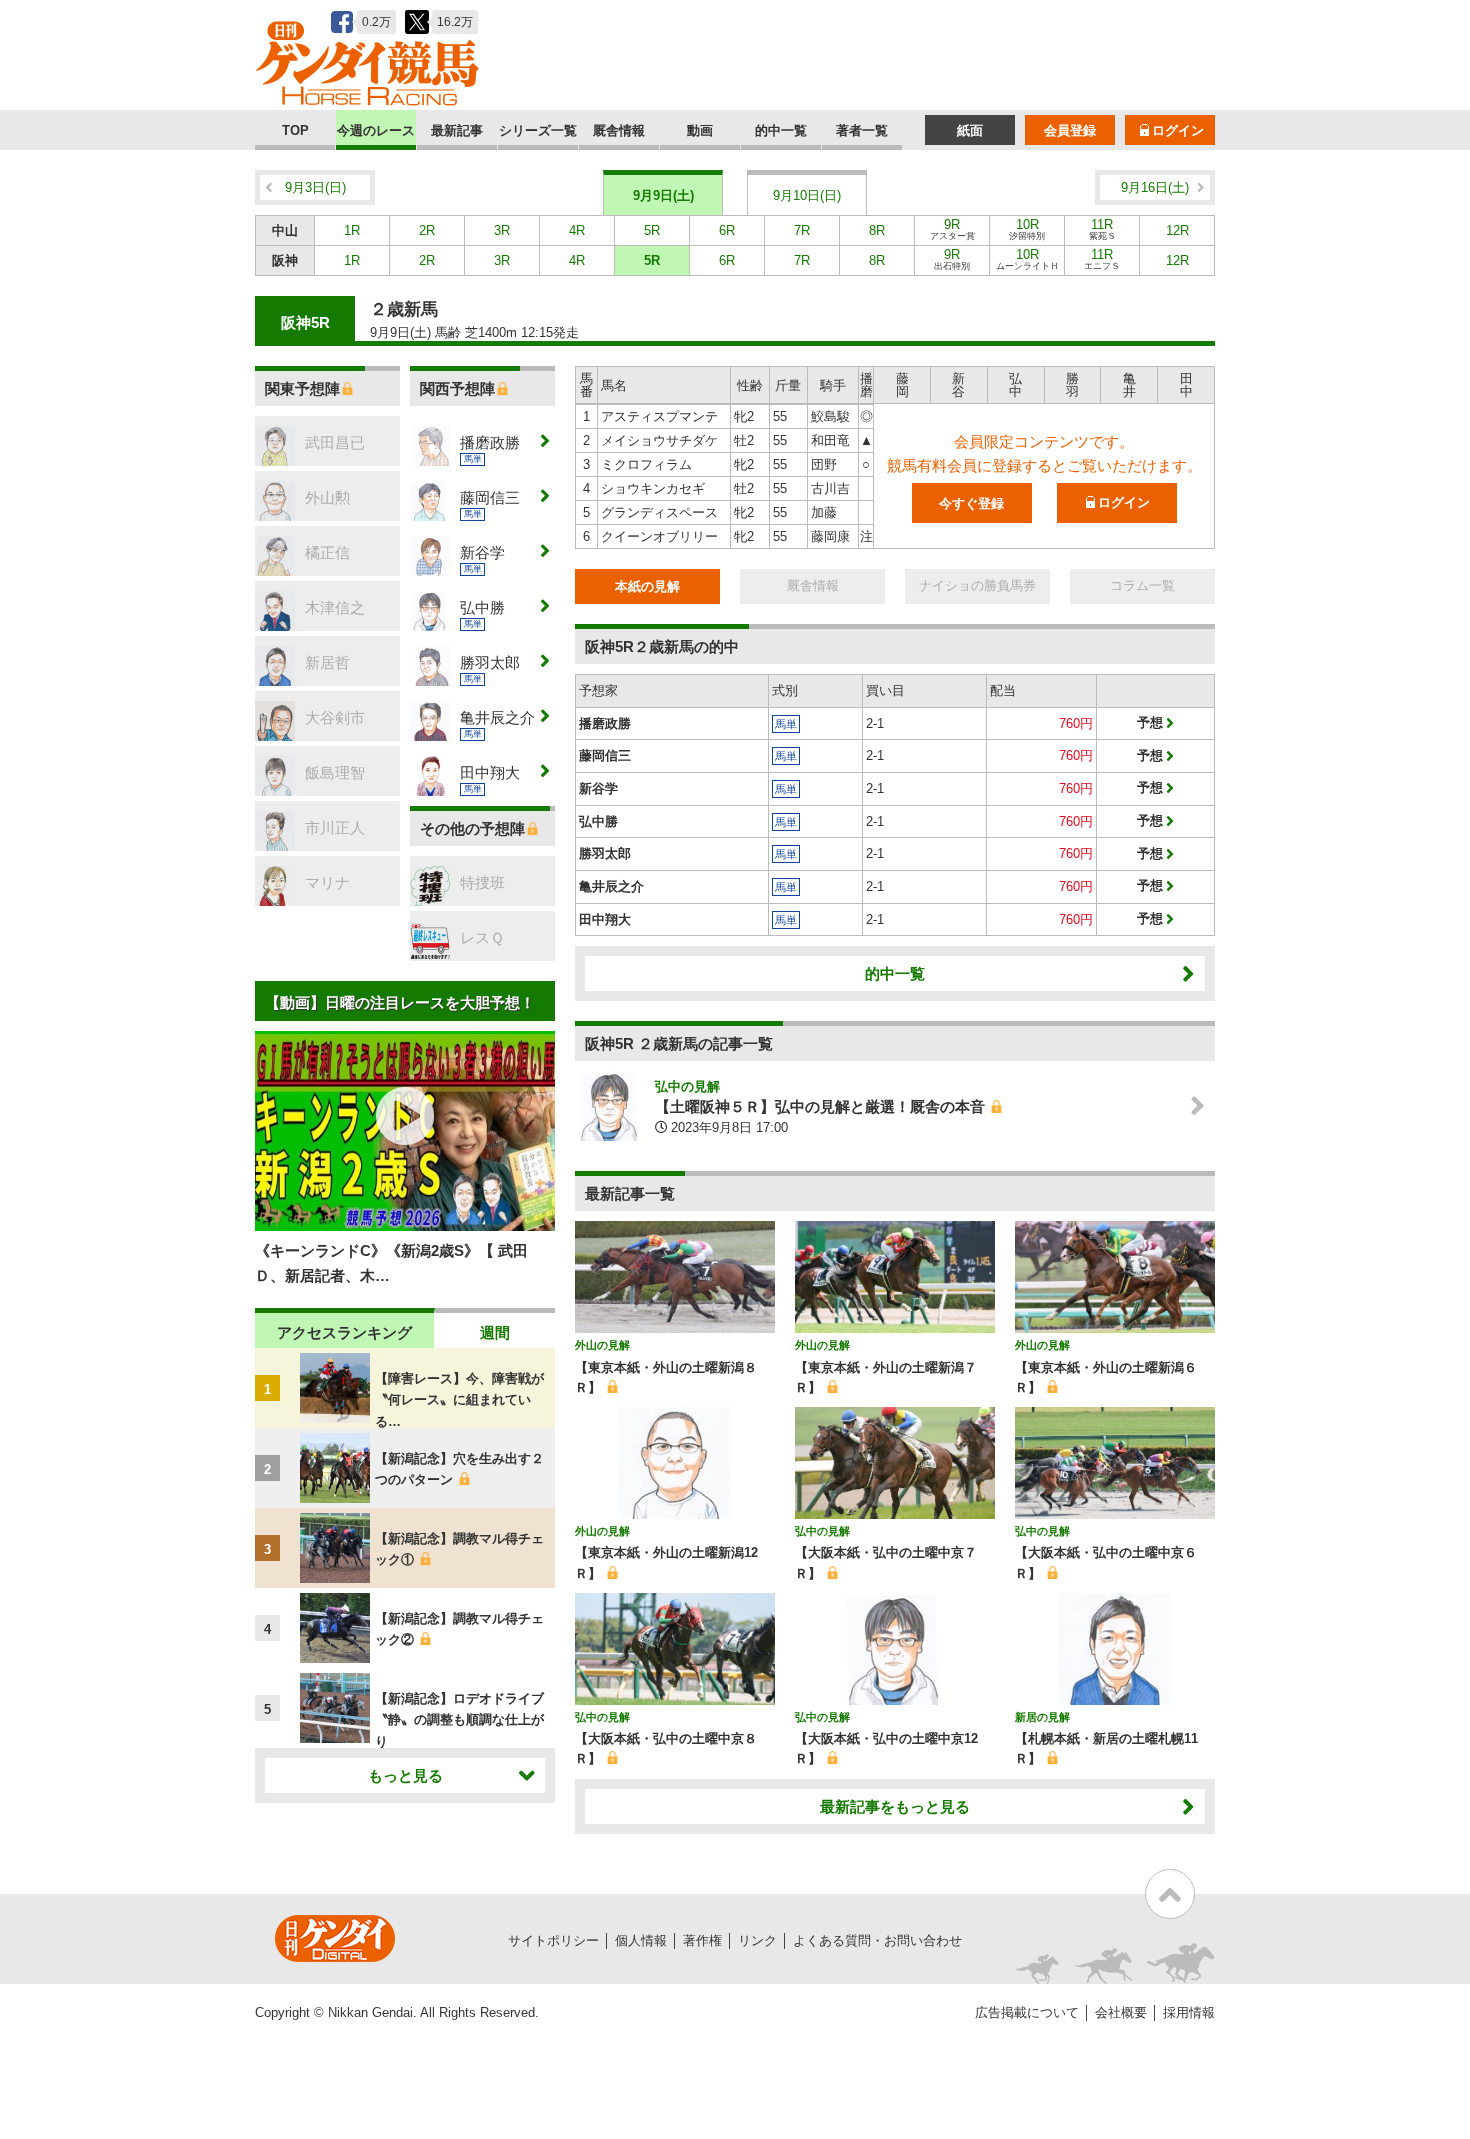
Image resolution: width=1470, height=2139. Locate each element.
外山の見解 (602, 1345)
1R (352, 230)
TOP (295, 130)
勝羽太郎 (605, 853)
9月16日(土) (1155, 187)
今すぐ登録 (971, 503)
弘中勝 (598, 821)
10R (1027, 229)
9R (952, 229)
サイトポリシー (553, 1940)
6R (727, 230)
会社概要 (1121, 2012)
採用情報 (1189, 2012)
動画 (700, 130)
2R (427, 230)
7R (802, 230)
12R (1177, 230)
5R (652, 230)
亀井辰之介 (611, 886)
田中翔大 (605, 919)
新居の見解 (1042, 1717)
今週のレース (376, 130)
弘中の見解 (687, 1086)
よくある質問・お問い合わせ (877, 1940)
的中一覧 (781, 130)
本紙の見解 (647, 586)
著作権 (702, 1940)
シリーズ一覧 (538, 130)
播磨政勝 (605, 723)
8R (877, 230)
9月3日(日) (315, 187)
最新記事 (457, 130)
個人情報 (641, 1940)
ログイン (1178, 130)
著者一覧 (862, 130)
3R (502, 230)
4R (577, 230)
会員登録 (1070, 130)
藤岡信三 (605, 755)
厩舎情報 (619, 130)
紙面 (970, 130)
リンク (757, 1940)
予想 (1150, 722)
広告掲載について (1027, 2012)
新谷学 (598, 788)
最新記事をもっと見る (895, 1806)
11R (1102, 229)
